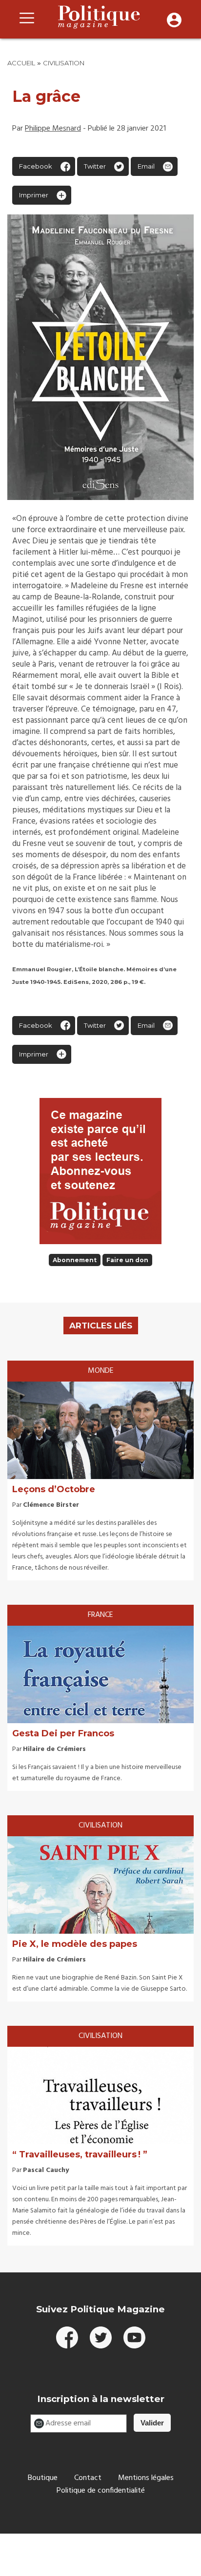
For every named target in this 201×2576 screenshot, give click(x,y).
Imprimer (34, 195)
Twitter (95, 166)
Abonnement (75, 1260)
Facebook (36, 166)
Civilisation (64, 63)
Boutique (43, 2478)
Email (146, 166)
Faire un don (127, 1260)
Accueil (21, 63)
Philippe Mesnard (53, 129)
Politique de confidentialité (101, 2491)
